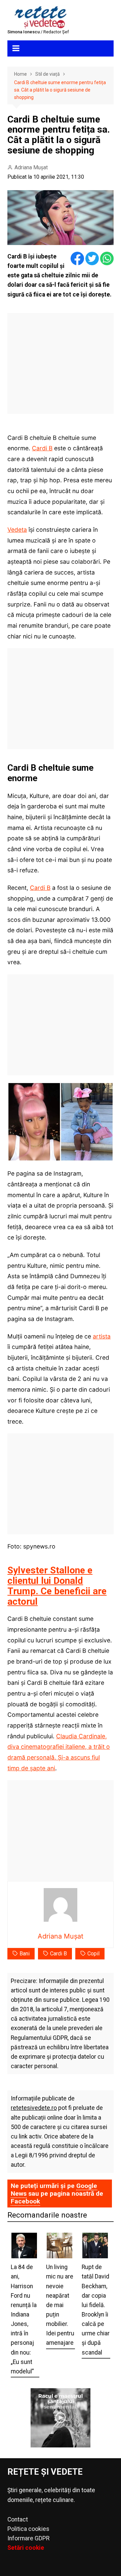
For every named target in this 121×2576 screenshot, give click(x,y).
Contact (18, 2519)
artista (102, 1336)
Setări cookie (26, 2548)
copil (93, 1954)
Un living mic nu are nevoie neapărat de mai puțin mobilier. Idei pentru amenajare (60, 2305)
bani (25, 1954)
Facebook (25, 2201)
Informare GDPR (28, 2538)
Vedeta (17, 530)
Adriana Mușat (31, 167)
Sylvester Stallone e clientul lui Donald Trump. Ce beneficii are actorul (57, 1586)
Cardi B (42, 448)
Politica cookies (28, 2529)
